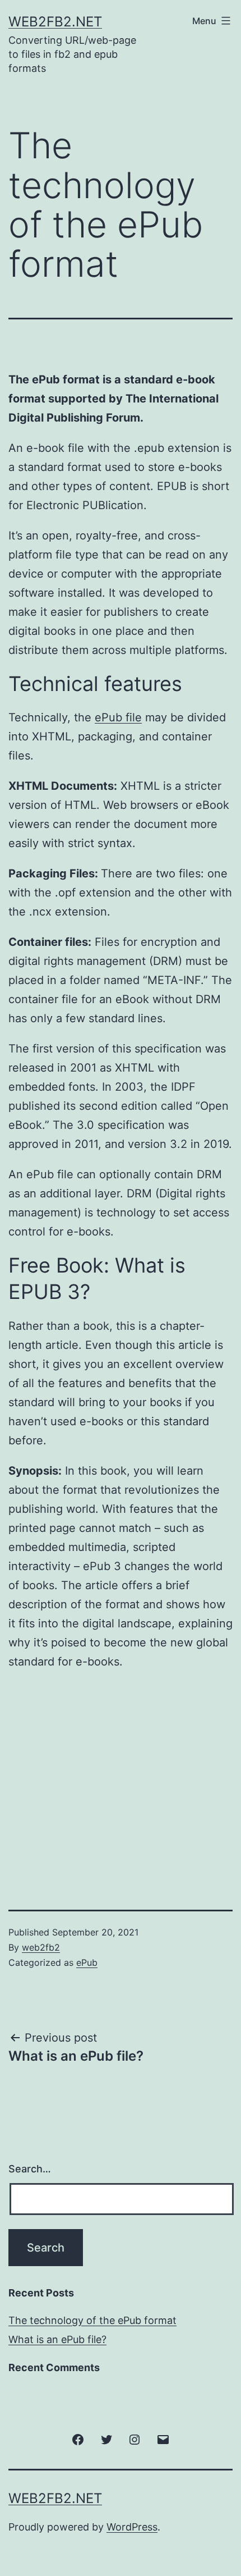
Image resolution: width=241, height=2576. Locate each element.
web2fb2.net (55, 22)
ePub (87, 1962)
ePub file (118, 717)
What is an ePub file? (57, 2339)
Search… (30, 2169)
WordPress (132, 2527)
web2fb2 (41, 1947)
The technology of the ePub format (92, 2320)
